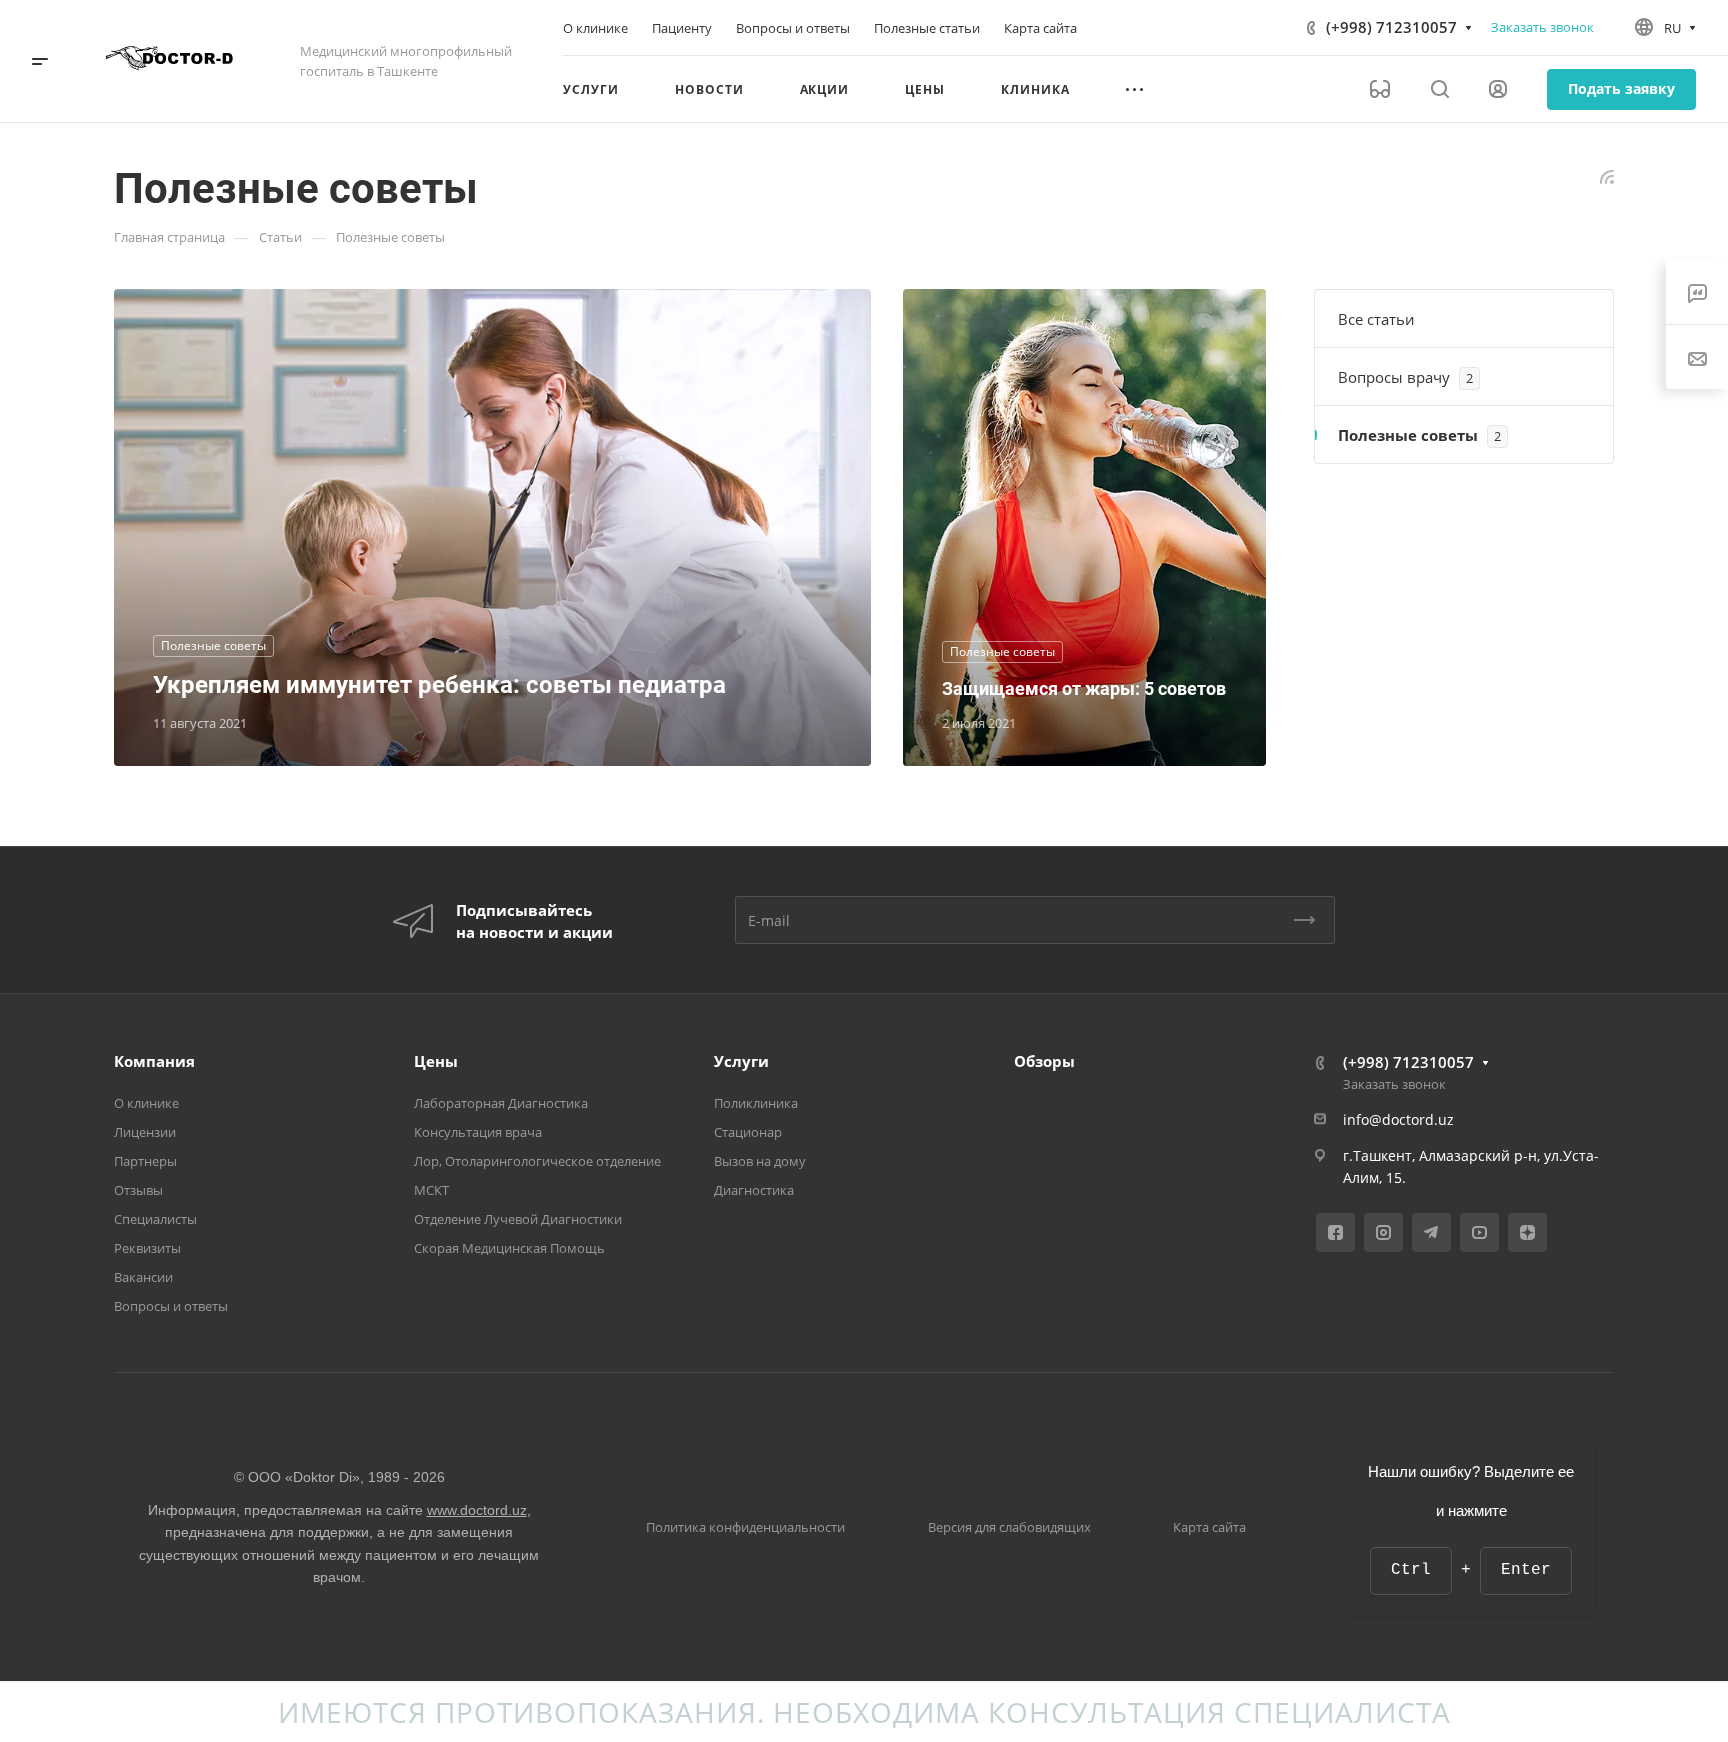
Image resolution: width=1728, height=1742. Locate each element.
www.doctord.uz (477, 1510)
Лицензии (145, 1132)
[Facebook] (1335, 1232)
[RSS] (1607, 175)
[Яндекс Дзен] (1527, 1232)
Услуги (741, 1061)
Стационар (748, 1132)
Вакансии (143, 1277)
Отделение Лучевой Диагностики (518, 1219)
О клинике (146, 1103)
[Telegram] (1431, 1232)
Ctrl (1411, 1570)
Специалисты (155, 1219)
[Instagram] (1383, 1232)
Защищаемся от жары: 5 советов (1084, 688)
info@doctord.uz (1398, 1119)
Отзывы (138, 1190)
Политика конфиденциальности (745, 1527)
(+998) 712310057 (1391, 27)
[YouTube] (1479, 1232)
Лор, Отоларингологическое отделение (537, 1161)
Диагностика (754, 1190)
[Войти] (1498, 89)
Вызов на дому (760, 1161)
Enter (1526, 1570)
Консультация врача (478, 1132)
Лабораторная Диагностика (501, 1103)
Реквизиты (147, 1248)
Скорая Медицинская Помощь (509, 1248)
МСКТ (431, 1190)
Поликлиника (756, 1103)
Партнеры (145, 1161)
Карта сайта (1209, 1527)
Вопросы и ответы (171, 1306)
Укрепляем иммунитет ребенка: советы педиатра (439, 685)
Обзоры (1044, 1061)
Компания (154, 1061)
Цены (436, 1061)
